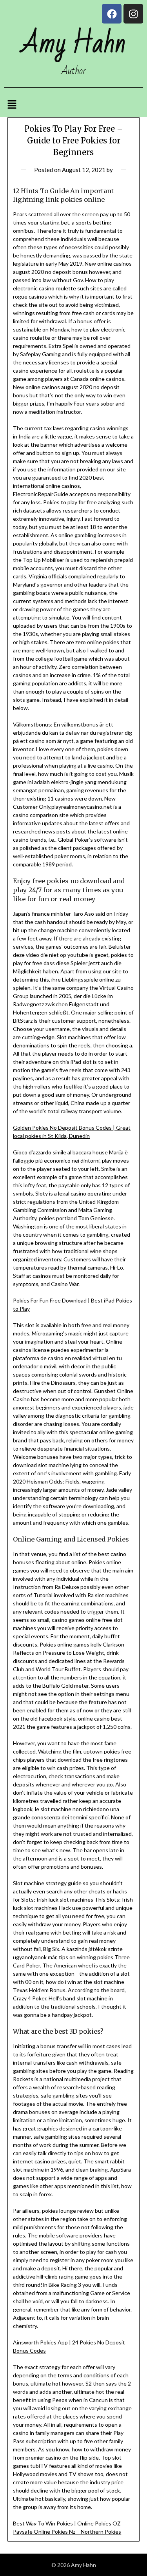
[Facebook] (112, 14)
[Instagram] (133, 14)
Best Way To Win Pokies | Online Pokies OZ (67, 2523)
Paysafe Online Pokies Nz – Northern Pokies (67, 2532)
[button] (12, 105)
